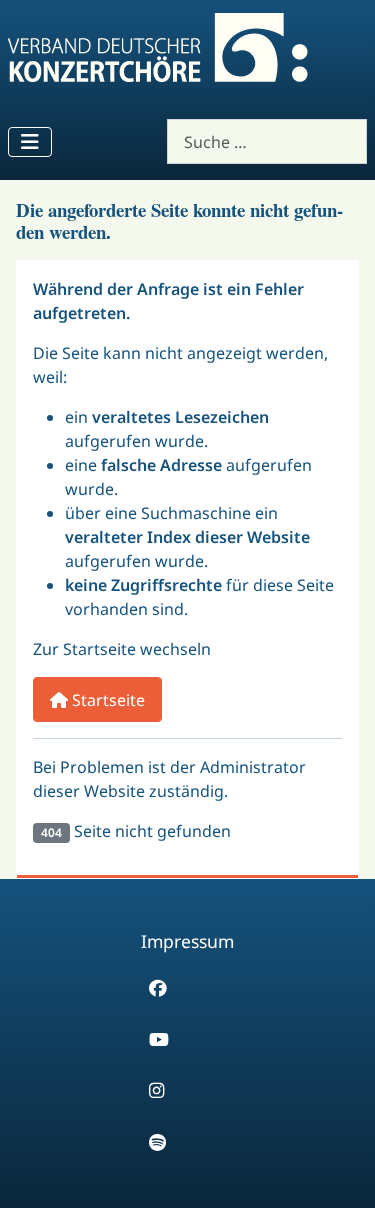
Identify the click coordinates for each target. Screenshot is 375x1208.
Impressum (187, 941)
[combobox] (267, 141)
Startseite (106, 700)
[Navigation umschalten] (30, 142)
